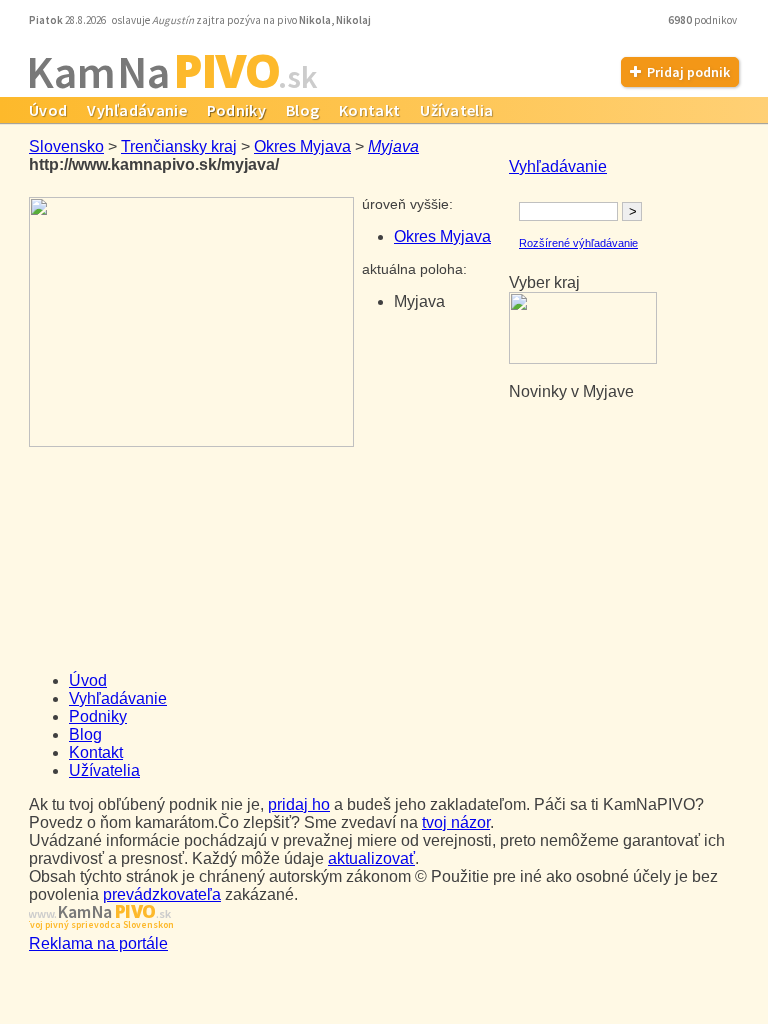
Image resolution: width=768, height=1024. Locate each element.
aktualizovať (371, 858)
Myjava (393, 146)
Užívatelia (456, 110)
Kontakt (369, 110)
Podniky (236, 110)
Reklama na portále (98, 943)
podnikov (703, 20)
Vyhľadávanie (137, 110)
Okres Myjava (302, 146)
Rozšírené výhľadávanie (578, 243)
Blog (302, 110)
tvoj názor (456, 822)
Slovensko (66, 146)
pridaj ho (299, 804)
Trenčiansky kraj (179, 146)
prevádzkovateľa (162, 894)
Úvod (48, 110)
